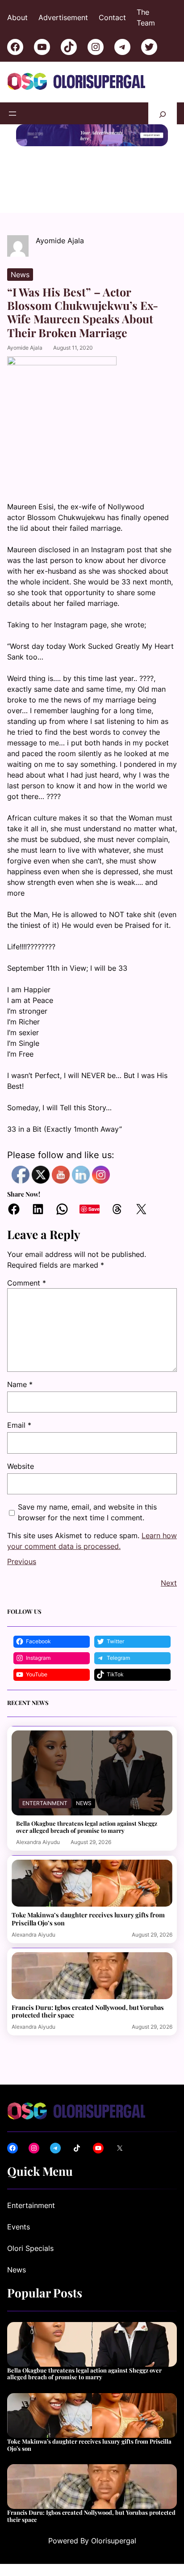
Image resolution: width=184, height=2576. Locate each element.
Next (169, 1583)
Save (94, 1209)
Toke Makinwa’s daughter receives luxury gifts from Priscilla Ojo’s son (88, 1919)
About (17, 17)
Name (20, 1384)
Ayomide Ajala (25, 348)
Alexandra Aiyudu (38, 1842)
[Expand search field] (163, 113)
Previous (22, 1561)
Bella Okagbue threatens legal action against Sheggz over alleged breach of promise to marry (87, 1827)
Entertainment (45, 1803)
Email (19, 1425)
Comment (27, 1283)
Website (21, 1466)
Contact (112, 17)
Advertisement (63, 17)
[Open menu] (13, 114)
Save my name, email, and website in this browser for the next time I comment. (87, 1512)
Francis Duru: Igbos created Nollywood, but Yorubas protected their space (88, 2011)
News (20, 275)
